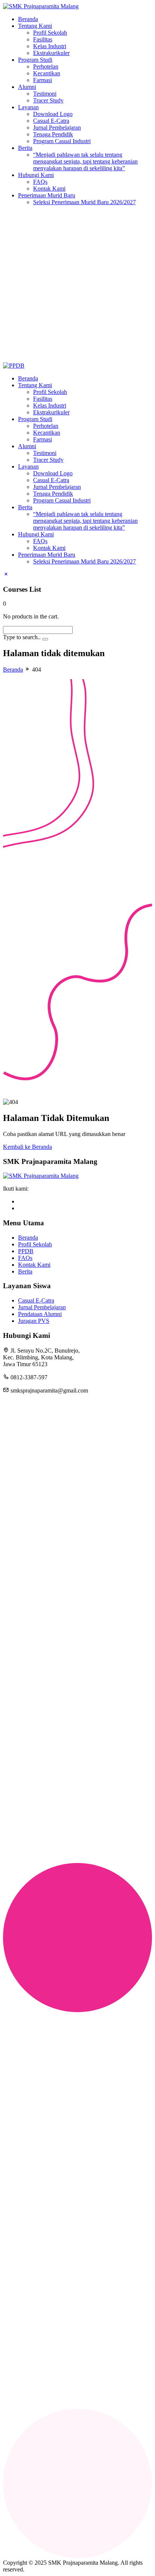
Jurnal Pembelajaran (57, 128)
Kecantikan (47, 73)
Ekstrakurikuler (51, 53)
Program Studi (35, 60)
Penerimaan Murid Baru (47, 195)
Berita (25, 148)
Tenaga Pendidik (53, 134)
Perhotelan (46, 66)
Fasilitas (43, 39)
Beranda (28, 19)
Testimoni (45, 94)
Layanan (28, 107)
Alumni (27, 87)
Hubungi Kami (36, 175)
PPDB (26, 1251)
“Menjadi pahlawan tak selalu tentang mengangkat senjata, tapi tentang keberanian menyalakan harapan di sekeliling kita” (85, 161)
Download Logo (53, 114)
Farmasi (43, 80)
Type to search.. (22, 637)
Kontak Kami (49, 189)
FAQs (40, 182)
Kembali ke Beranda (27, 1147)
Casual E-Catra (51, 121)
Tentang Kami (35, 26)
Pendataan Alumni (40, 1314)
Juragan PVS (34, 1321)
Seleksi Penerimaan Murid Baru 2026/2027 (84, 202)
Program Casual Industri (62, 141)
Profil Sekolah (50, 33)
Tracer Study (48, 100)
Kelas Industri (50, 46)
